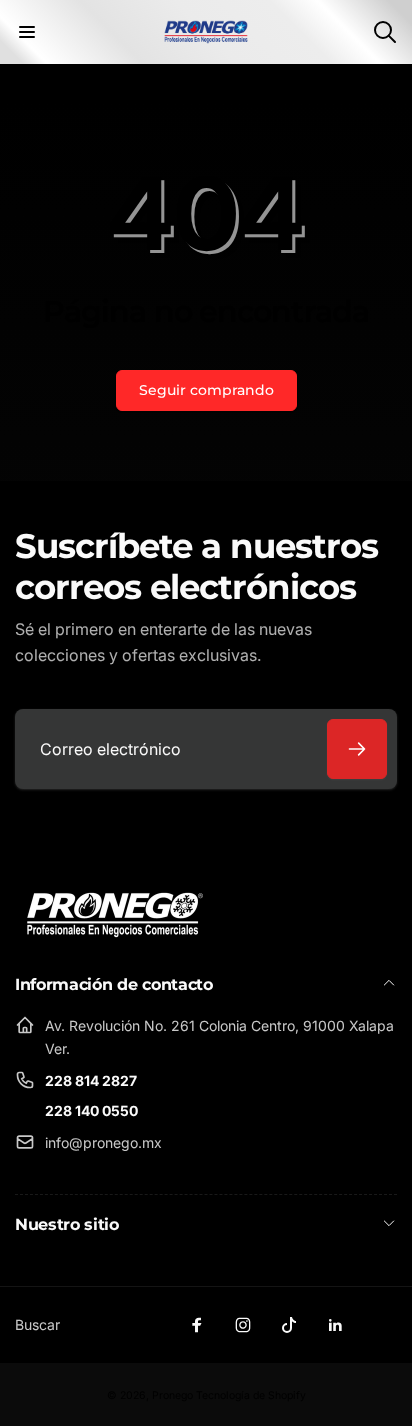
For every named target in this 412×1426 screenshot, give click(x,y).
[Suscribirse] (357, 749)
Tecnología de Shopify (251, 1395)
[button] (27, 32)
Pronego (172, 1395)
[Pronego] (115, 913)
